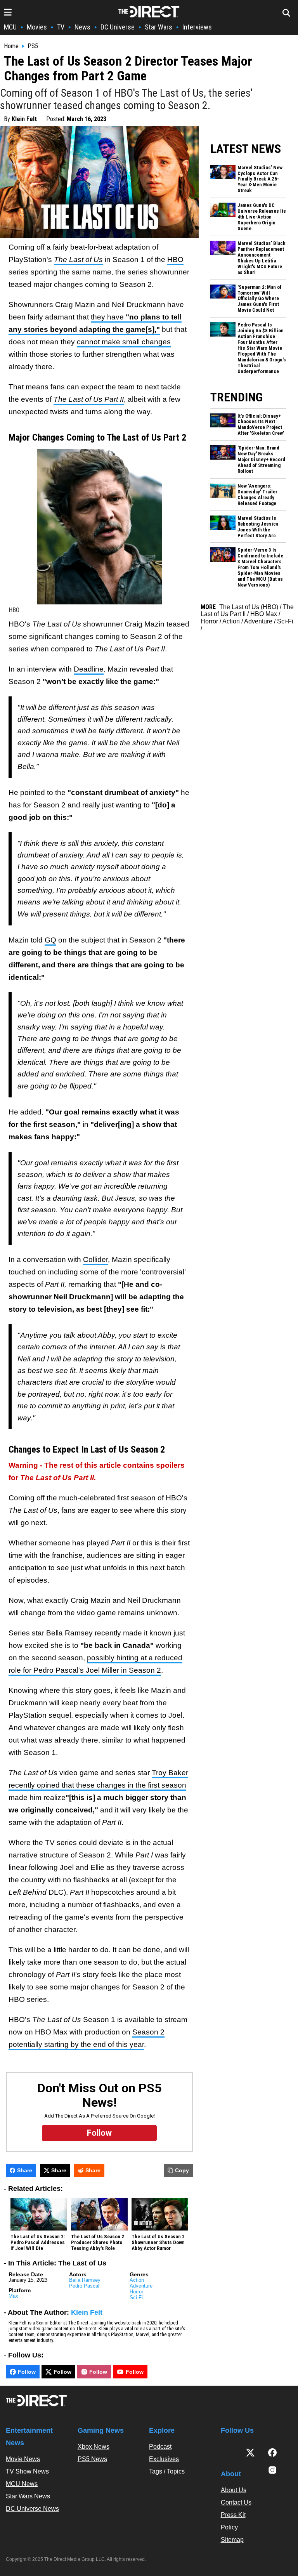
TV (61, 27)
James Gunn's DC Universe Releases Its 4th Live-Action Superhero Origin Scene (262, 217)
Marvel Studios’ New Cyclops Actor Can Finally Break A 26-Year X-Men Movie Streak (260, 179)
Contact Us (236, 2502)
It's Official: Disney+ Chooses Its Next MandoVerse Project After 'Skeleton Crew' (261, 425)
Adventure (141, 2286)
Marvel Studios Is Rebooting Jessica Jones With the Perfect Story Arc (258, 527)
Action (137, 2280)
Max (13, 2296)
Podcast (160, 2447)
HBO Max (264, 614)
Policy (229, 2527)
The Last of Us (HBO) (249, 607)
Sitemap (232, 2540)
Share (25, 2170)
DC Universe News (32, 2509)
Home (11, 46)
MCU (10, 27)
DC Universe (118, 27)
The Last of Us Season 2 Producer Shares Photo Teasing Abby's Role (98, 2243)
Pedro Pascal (84, 2286)
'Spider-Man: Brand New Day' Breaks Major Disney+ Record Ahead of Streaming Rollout (261, 460)
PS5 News (92, 2459)
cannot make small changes (124, 342)
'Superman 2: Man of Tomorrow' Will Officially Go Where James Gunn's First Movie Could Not (260, 299)
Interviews (197, 27)
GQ (50, 940)
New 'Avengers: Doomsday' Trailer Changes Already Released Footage (257, 495)
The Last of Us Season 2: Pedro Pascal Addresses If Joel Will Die (38, 2243)
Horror (136, 2292)
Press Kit (233, 2515)
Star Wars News (28, 2496)
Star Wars (159, 27)
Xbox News (94, 2447)
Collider (95, 1259)
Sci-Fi (136, 2297)
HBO (175, 260)
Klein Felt (24, 119)
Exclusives (164, 2459)
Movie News (23, 2459)
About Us (234, 2490)
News (82, 27)
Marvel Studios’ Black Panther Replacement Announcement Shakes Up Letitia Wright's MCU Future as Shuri (262, 258)
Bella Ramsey (85, 2280)
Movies (37, 27)
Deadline (89, 669)
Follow (27, 2372)
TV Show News (27, 2471)
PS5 (33, 46)
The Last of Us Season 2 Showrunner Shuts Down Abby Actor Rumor (158, 2243)
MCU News (22, 2484)
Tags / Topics (167, 2471)
